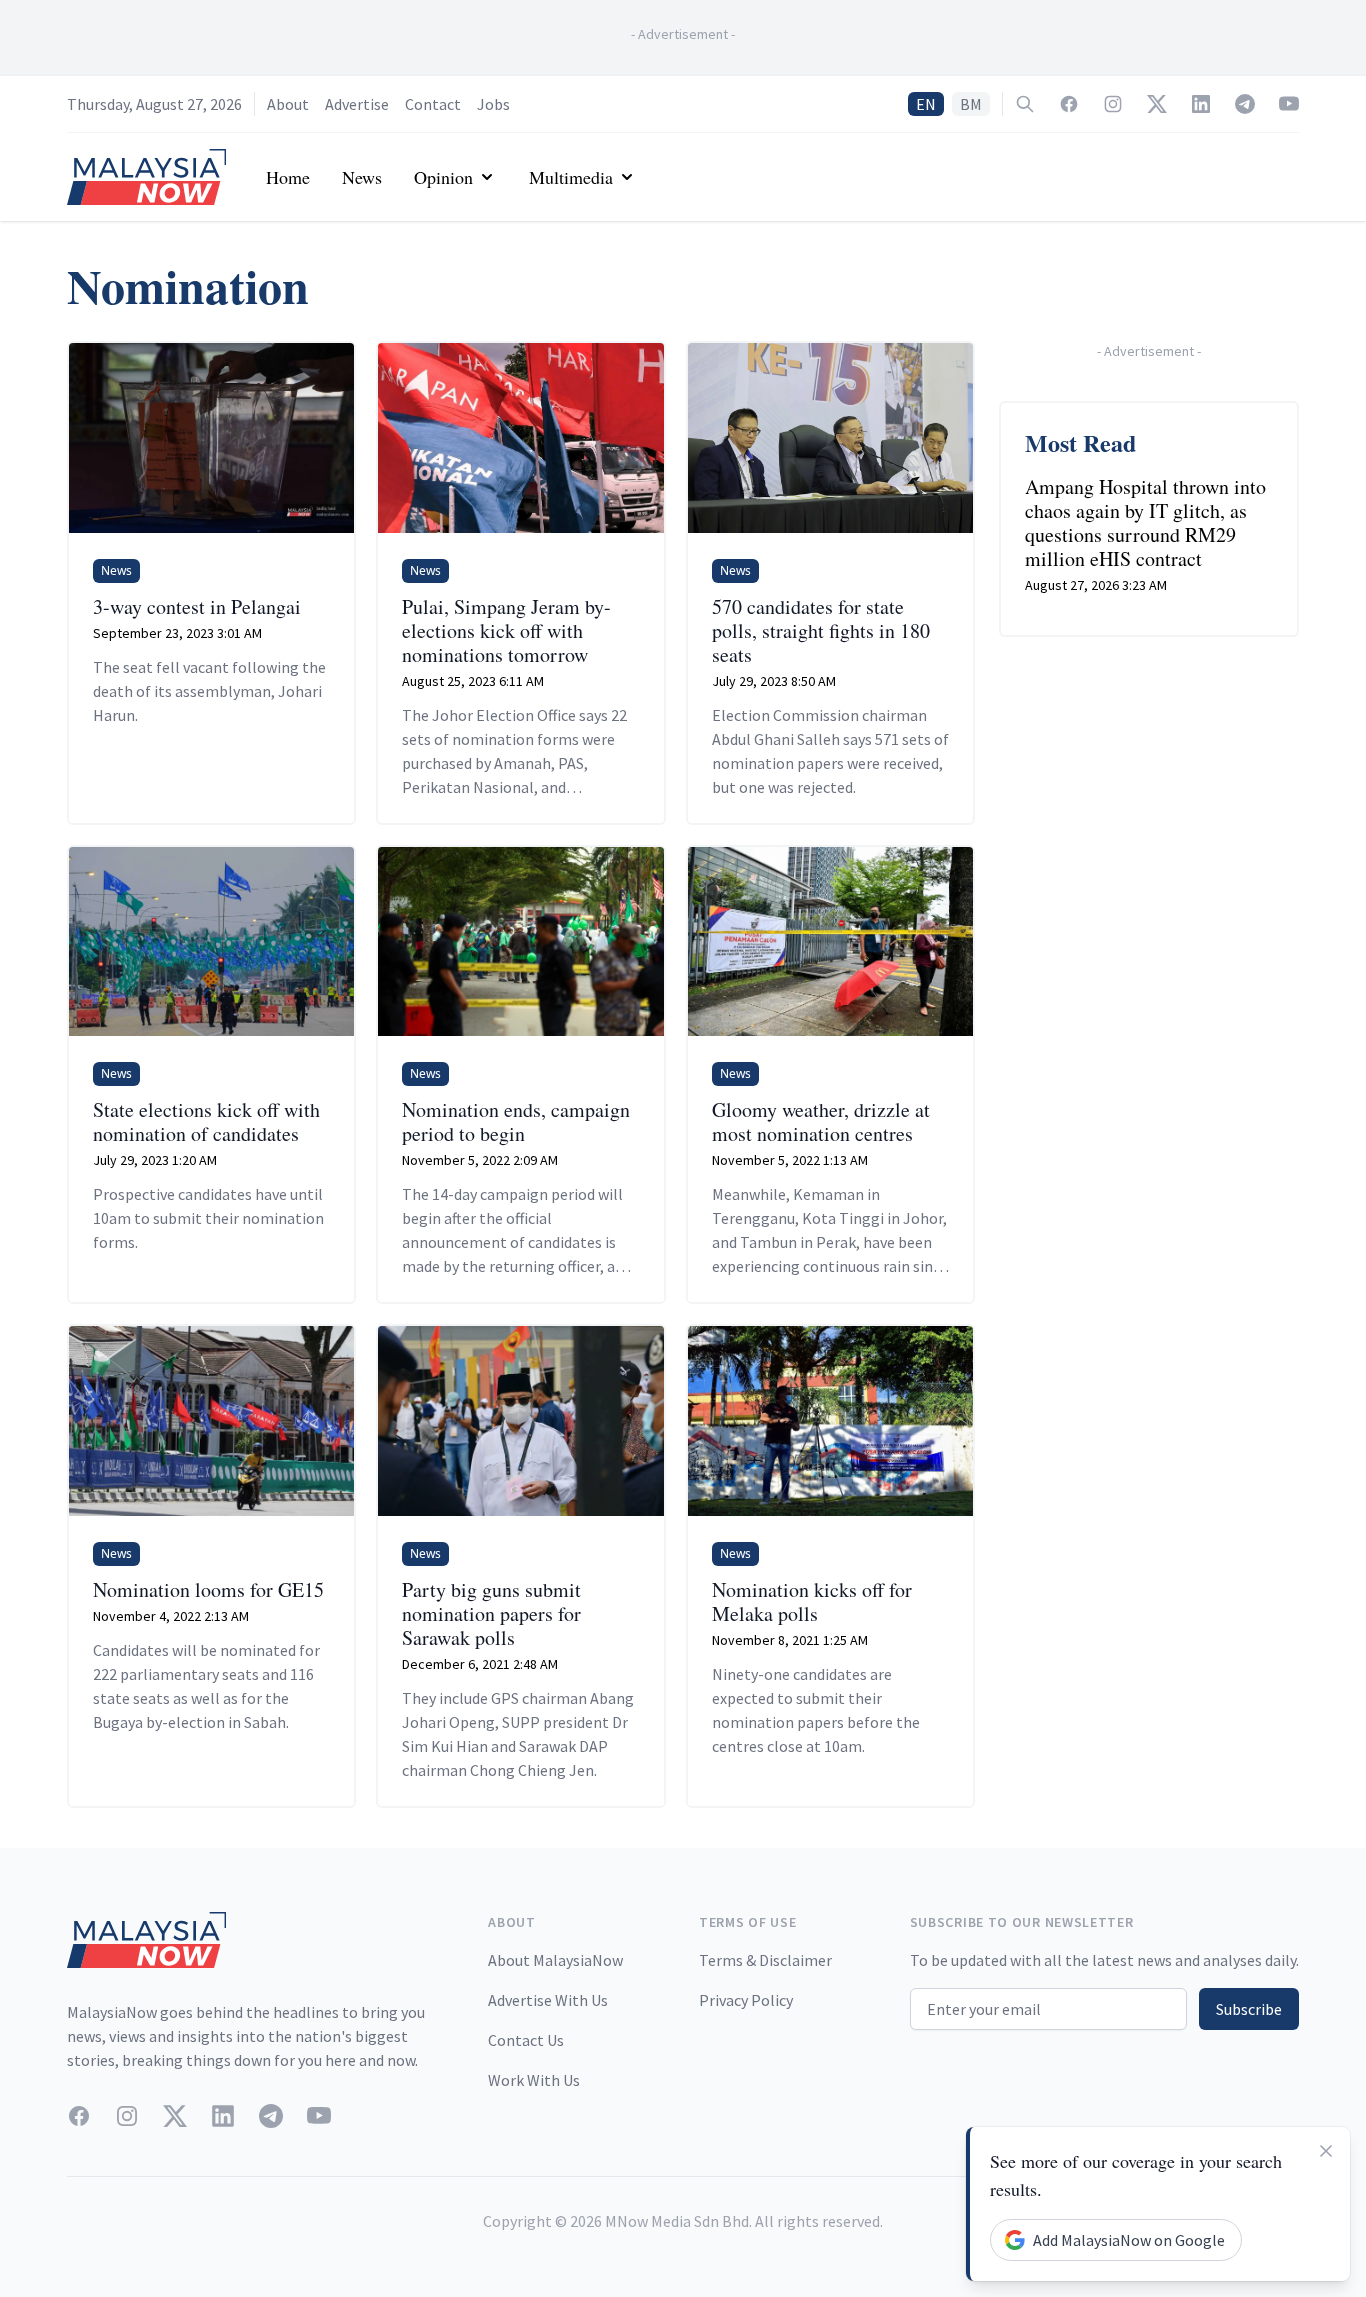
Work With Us (534, 2080)
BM (971, 104)
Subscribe (1249, 2009)
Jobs (493, 104)
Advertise (357, 104)
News (362, 177)
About (288, 104)
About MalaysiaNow (555, 1960)
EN (926, 104)
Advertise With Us (548, 2000)
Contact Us (526, 2040)
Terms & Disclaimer (765, 1960)
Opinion (443, 177)
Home (288, 177)
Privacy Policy (746, 2000)
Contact (433, 104)
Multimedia (571, 177)
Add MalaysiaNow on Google (1129, 2240)
